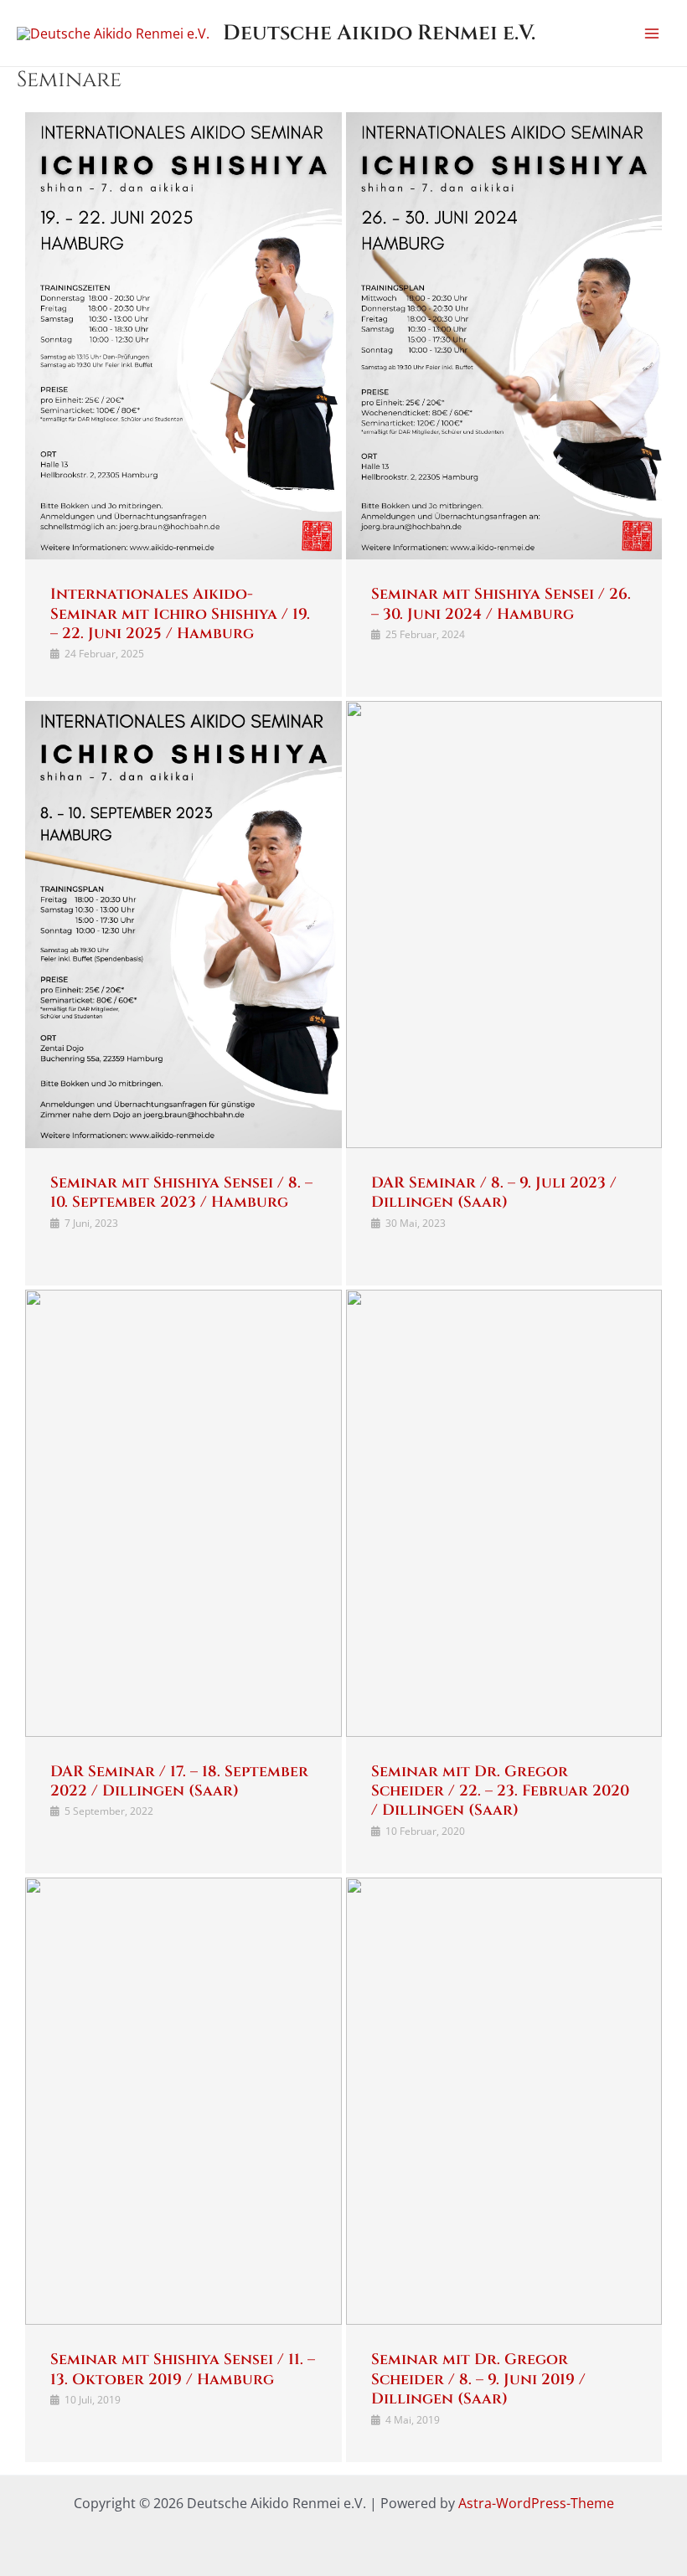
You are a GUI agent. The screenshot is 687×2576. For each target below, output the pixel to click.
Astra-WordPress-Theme (536, 2503)
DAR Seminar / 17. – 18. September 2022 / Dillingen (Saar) (179, 1781)
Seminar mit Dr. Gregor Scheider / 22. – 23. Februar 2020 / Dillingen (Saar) (500, 1791)
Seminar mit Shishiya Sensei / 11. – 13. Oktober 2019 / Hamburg (183, 2369)
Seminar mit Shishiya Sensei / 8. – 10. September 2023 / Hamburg (181, 1193)
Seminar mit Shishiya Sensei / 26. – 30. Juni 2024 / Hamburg (501, 604)
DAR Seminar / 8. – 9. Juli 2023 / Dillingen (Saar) (494, 1193)
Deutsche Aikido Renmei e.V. (379, 33)
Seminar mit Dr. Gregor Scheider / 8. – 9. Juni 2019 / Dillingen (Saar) (478, 2379)
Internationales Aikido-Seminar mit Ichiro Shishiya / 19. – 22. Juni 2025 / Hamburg (180, 614)
